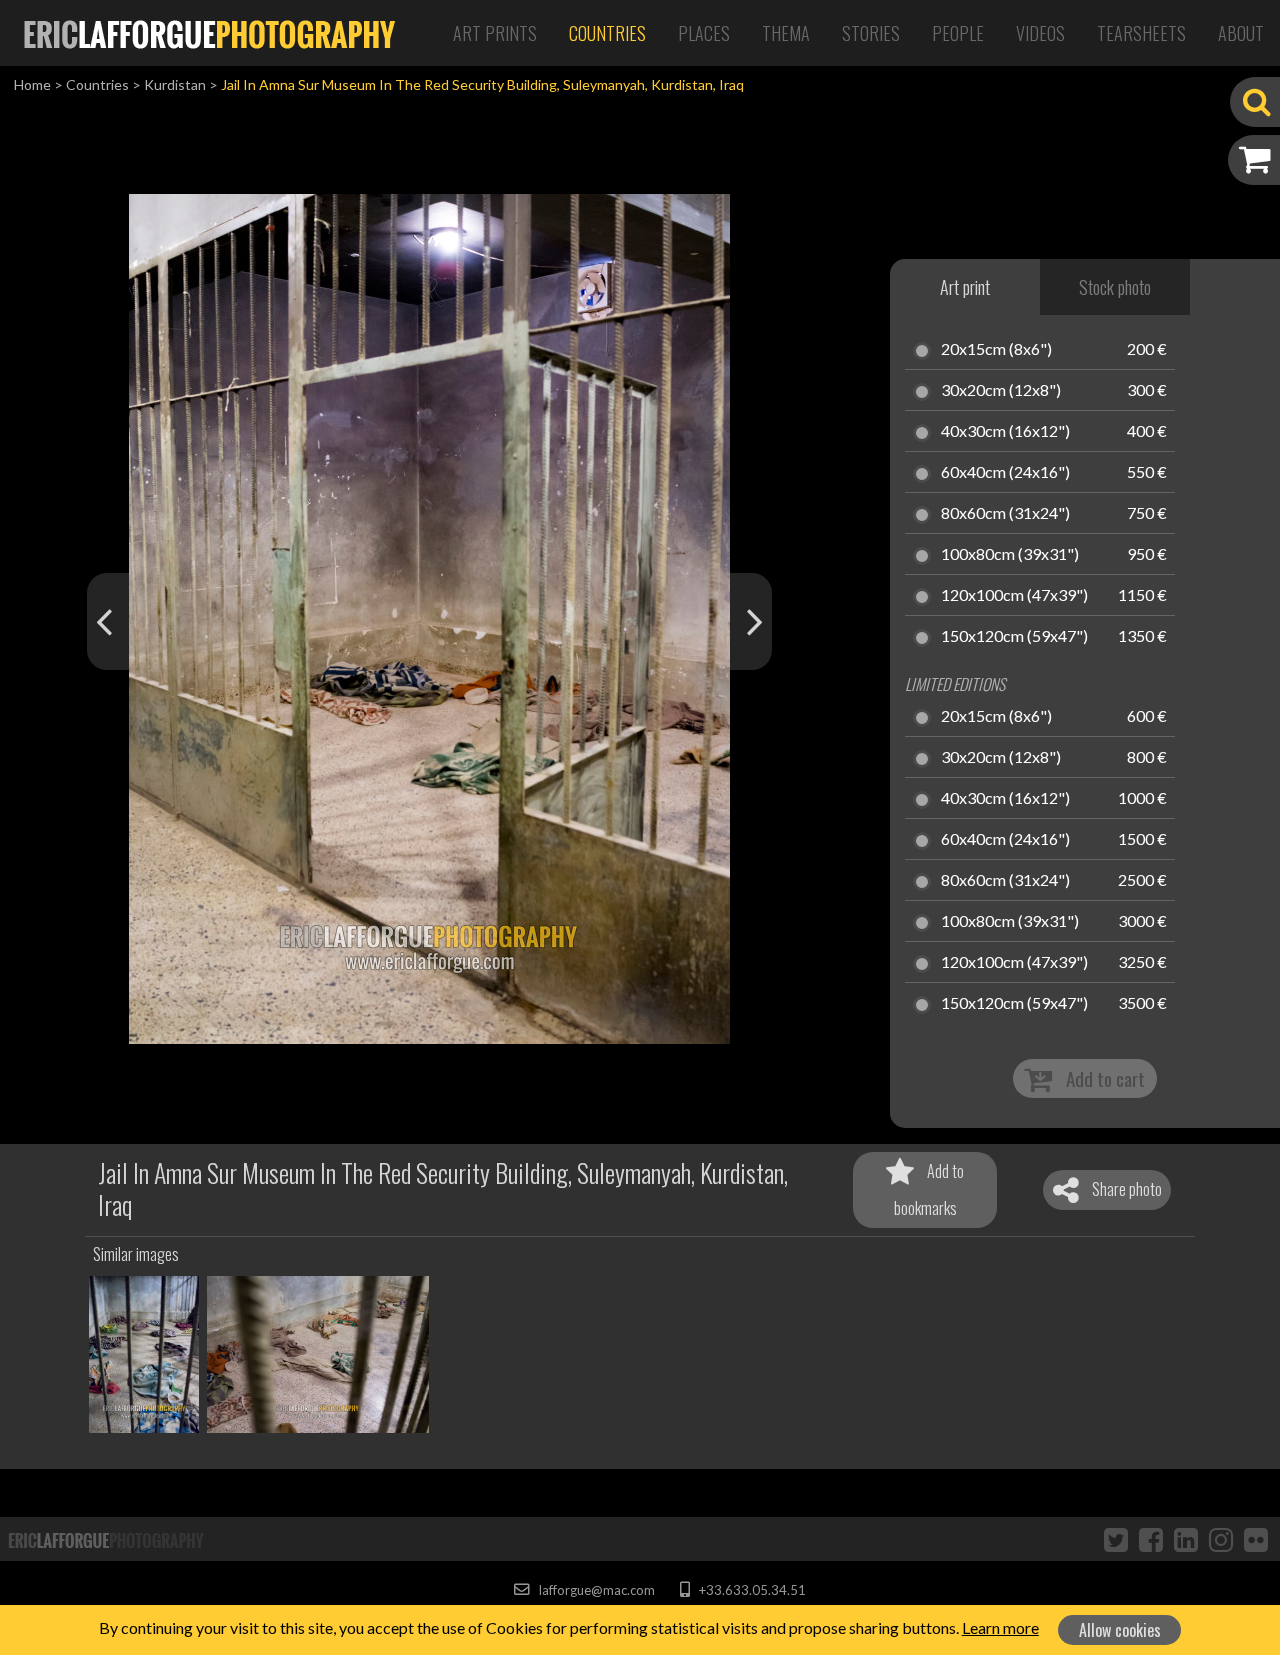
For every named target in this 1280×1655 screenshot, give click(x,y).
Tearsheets (1141, 33)
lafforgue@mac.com (595, 1590)
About (1241, 33)
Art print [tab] (965, 287)
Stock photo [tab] (1115, 287)
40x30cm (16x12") (1005, 432)
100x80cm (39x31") (1010, 555)
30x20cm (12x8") (1001, 391)
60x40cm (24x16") (1005, 473)
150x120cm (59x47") (1014, 637)
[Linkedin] (1186, 1539)
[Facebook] (1151, 1539)
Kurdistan (175, 84)
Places (704, 33)
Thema (786, 33)
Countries (607, 33)
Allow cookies (1120, 1630)
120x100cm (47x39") (1014, 596)
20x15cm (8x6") (996, 350)
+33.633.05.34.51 (750, 1590)
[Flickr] (1256, 1539)
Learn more (1000, 1627)
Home (32, 84)
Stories (871, 33)
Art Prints (495, 33)
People (958, 33)
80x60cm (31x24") (1005, 514)
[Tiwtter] (1116, 1539)
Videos (1040, 33)
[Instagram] (1221, 1539)
